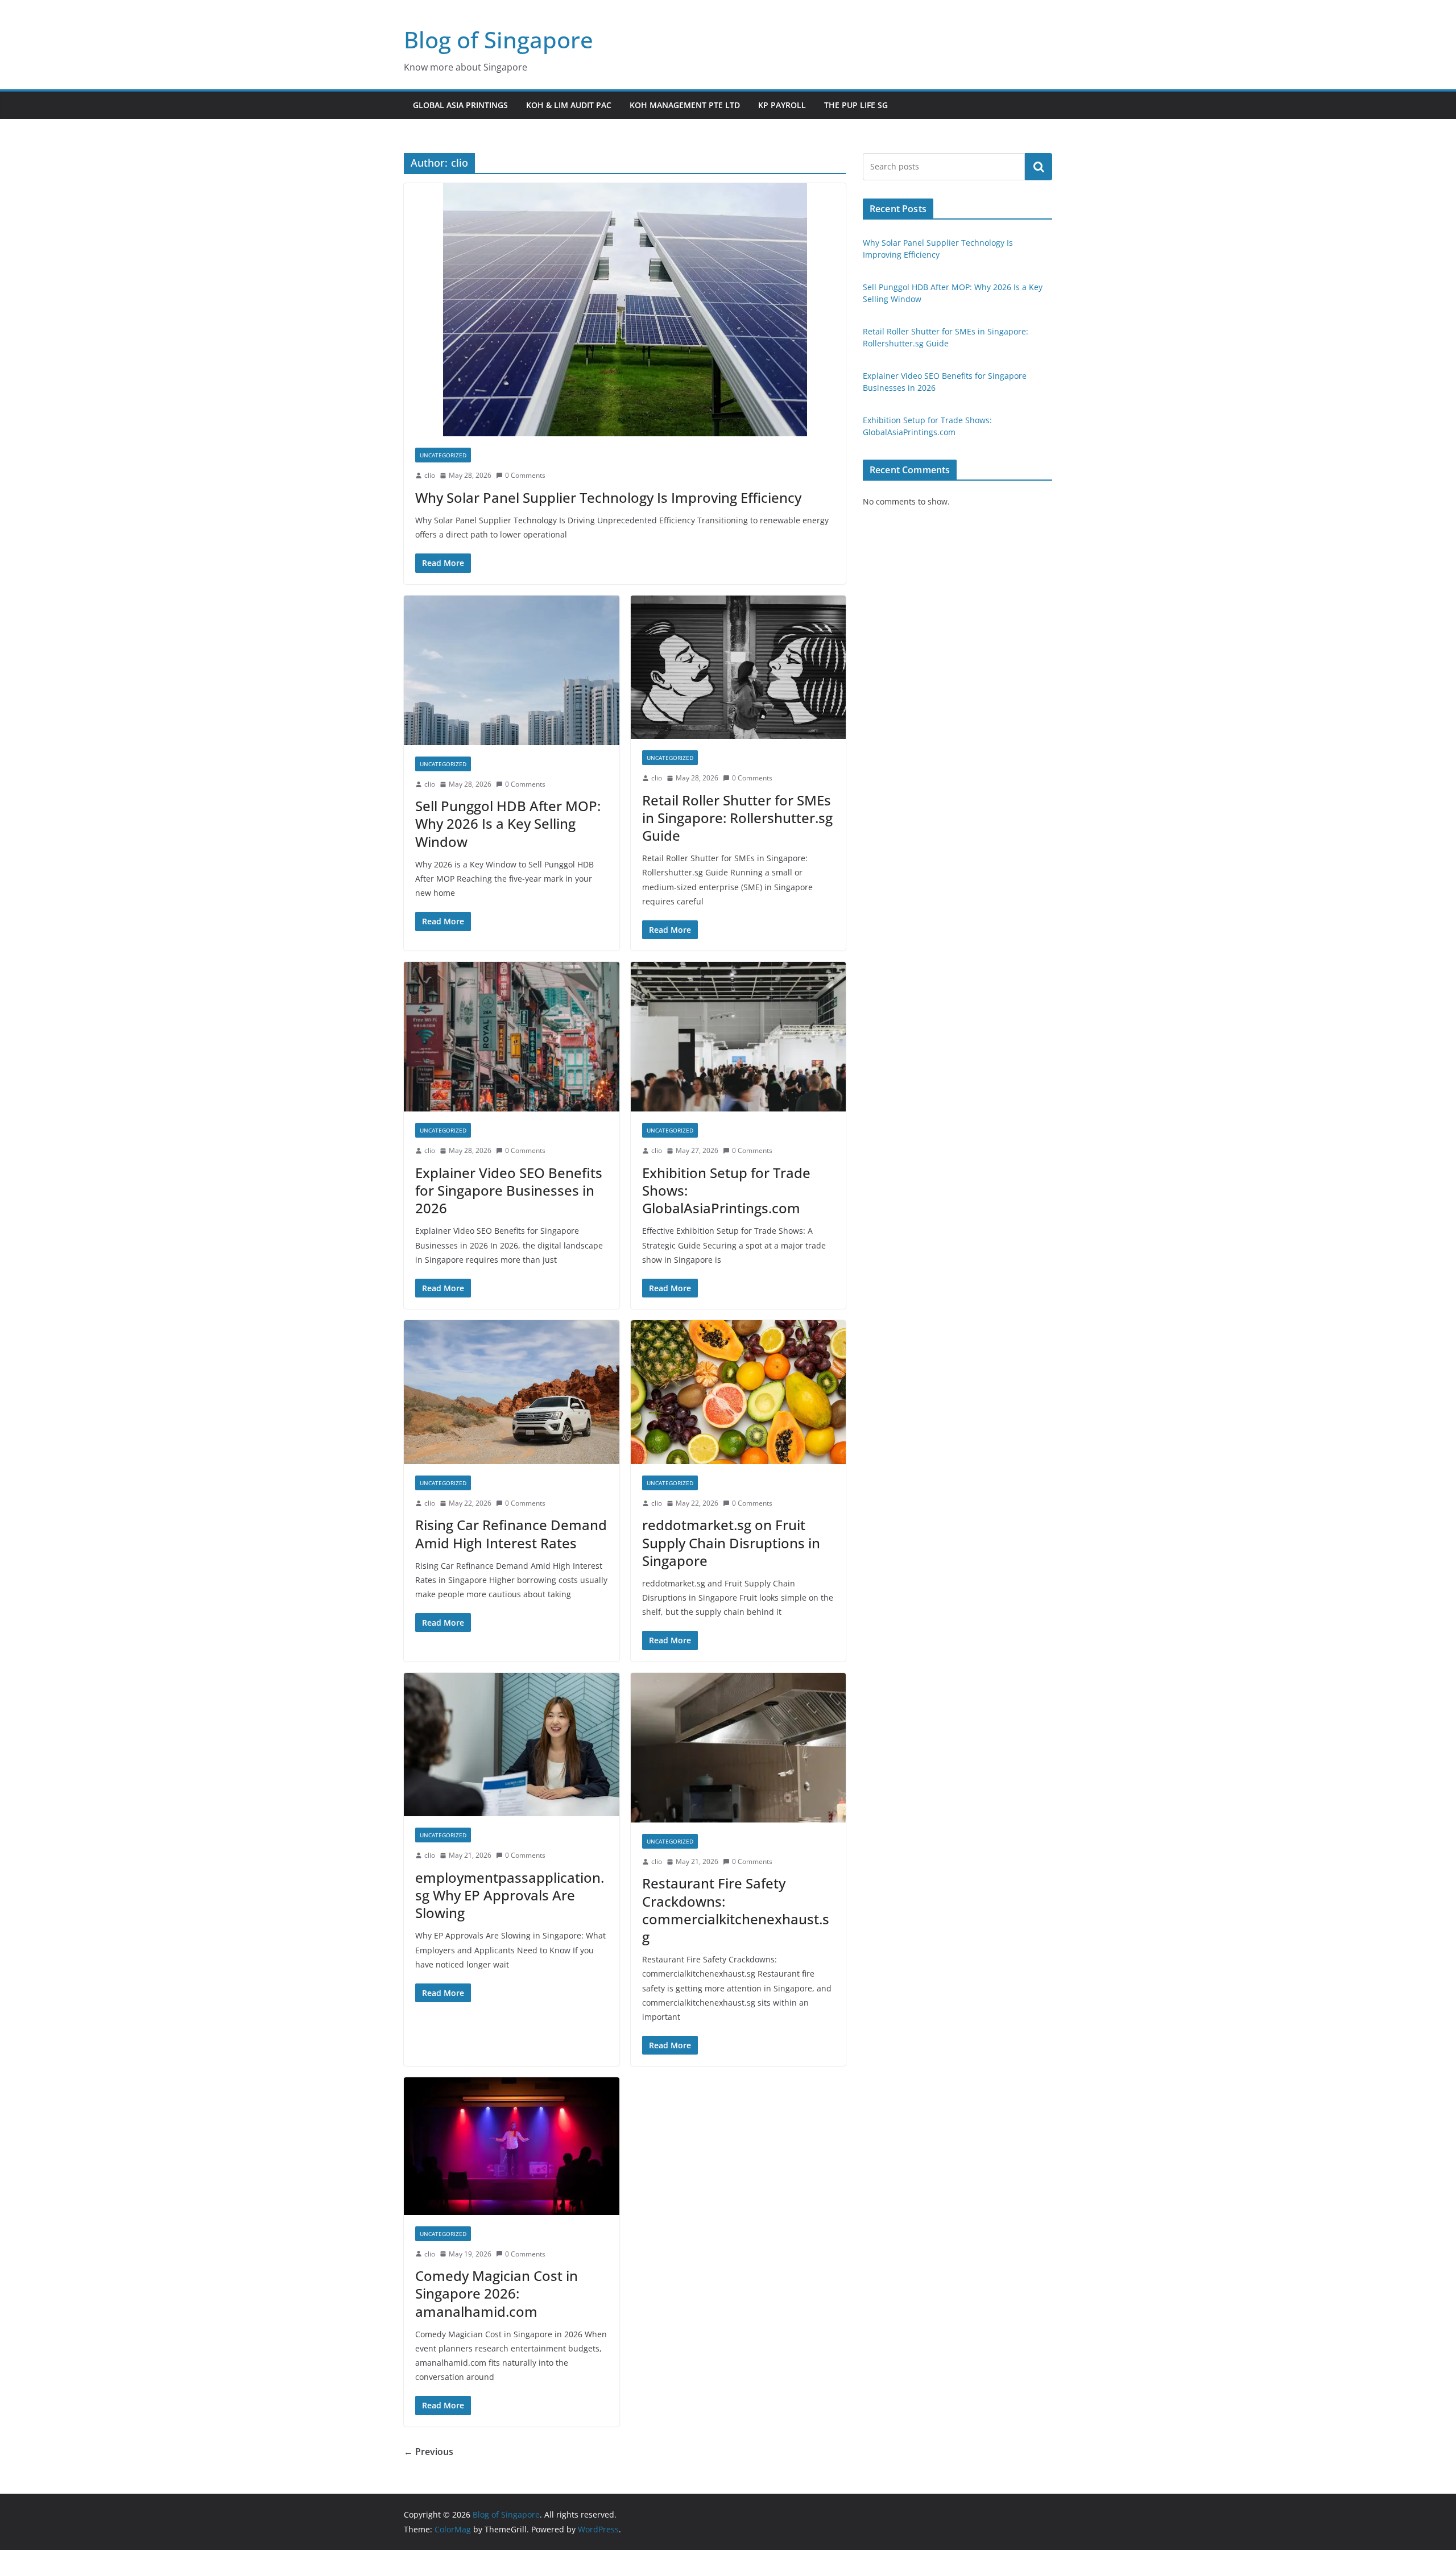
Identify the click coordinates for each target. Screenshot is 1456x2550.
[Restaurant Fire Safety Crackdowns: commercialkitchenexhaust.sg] (739, 1748)
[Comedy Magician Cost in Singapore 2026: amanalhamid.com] (512, 2146)
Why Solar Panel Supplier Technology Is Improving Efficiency (608, 497)
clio (430, 475)
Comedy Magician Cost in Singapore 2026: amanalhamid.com (497, 2293)
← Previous (429, 2452)
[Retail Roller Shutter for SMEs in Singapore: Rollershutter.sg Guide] (739, 668)
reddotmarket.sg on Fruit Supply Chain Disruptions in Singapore (731, 1542)
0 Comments (525, 475)
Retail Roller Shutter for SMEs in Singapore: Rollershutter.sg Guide (737, 818)
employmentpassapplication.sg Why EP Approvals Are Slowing (510, 1895)
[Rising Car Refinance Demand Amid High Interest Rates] (512, 1392)
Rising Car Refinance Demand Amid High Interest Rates (511, 1534)
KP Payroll (782, 105)
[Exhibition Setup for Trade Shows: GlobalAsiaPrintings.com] (739, 1037)
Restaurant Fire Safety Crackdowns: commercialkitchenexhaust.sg (736, 1910)
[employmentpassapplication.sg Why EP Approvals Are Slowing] (512, 1745)
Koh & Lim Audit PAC (569, 105)
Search (1039, 167)
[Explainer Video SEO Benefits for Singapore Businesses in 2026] (512, 1037)
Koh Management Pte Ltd (685, 105)
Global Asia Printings (460, 105)
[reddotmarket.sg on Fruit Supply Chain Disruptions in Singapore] (739, 1392)
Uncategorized (443, 455)
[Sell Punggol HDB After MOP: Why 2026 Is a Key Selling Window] (512, 670)
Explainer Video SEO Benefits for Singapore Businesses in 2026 (509, 1190)
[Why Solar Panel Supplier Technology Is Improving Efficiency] (625, 310)
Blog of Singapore (499, 40)
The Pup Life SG (856, 105)
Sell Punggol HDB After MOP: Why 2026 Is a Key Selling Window (508, 823)
